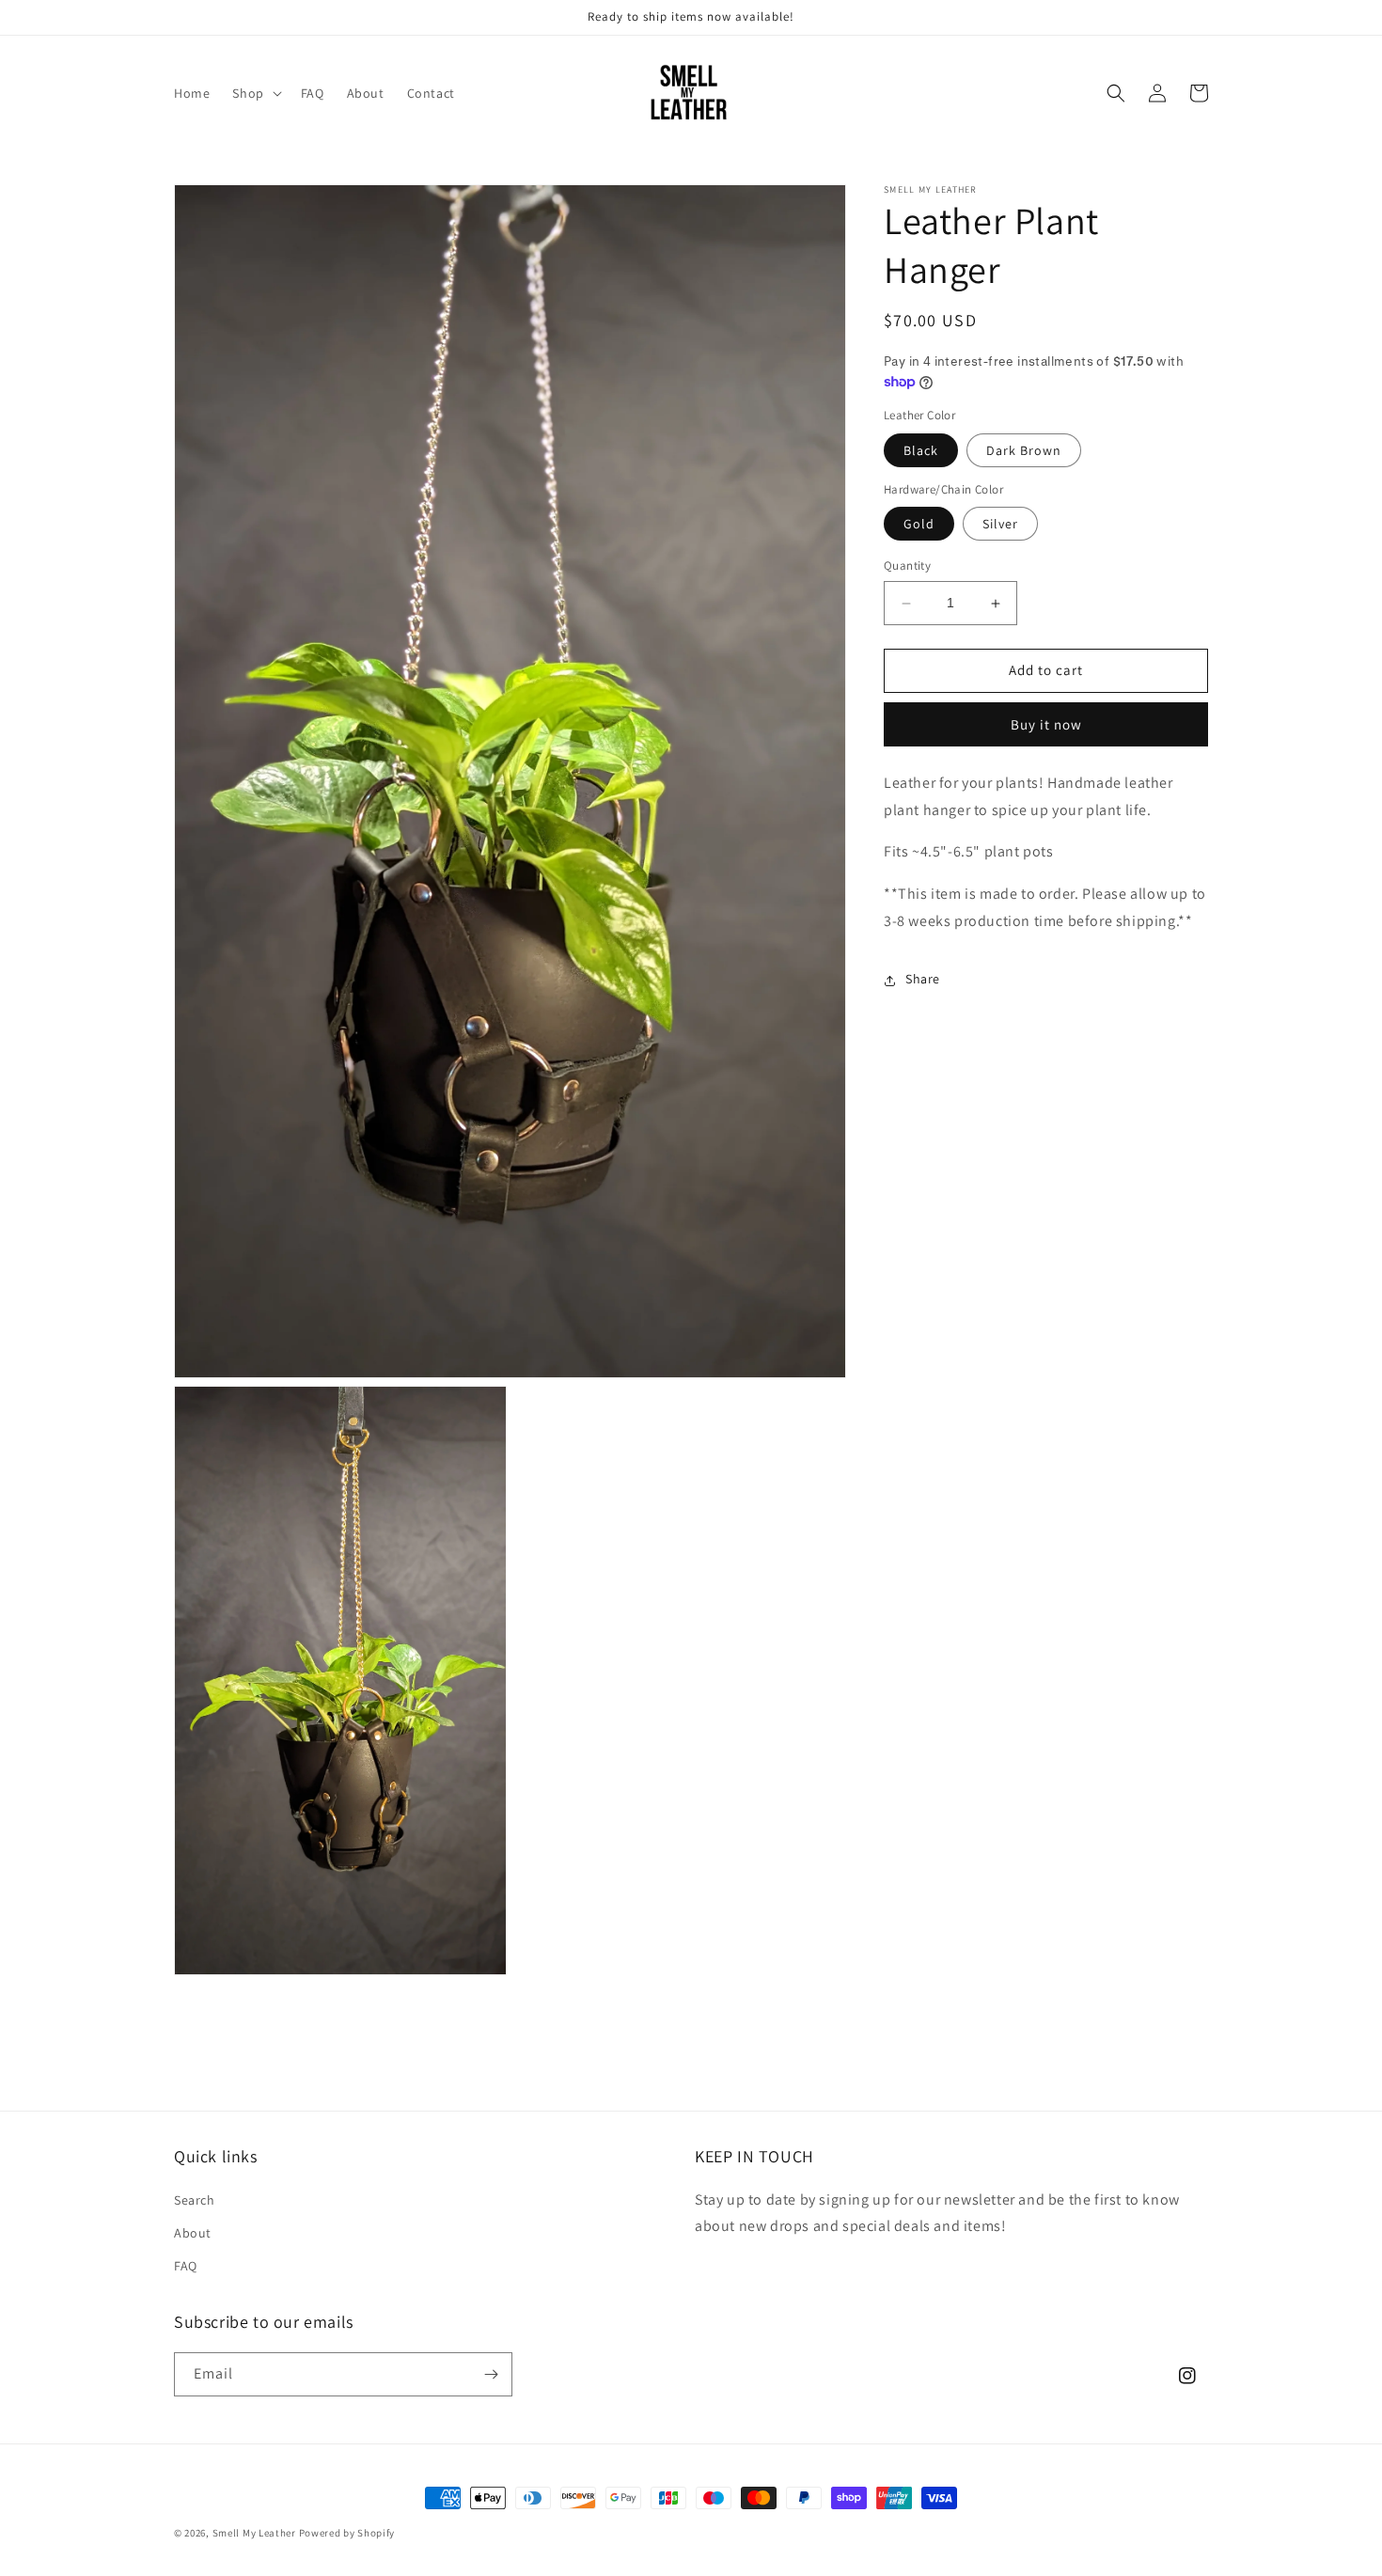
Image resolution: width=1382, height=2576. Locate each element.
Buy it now (1046, 725)
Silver (1000, 525)
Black (921, 451)
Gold (919, 525)
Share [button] (923, 980)
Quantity (907, 566)
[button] (255, 93)
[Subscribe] (491, 2374)
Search (195, 2200)
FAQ (186, 2266)
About (193, 2233)
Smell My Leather (254, 2533)
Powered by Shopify (347, 2533)
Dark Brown (1024, 451)
